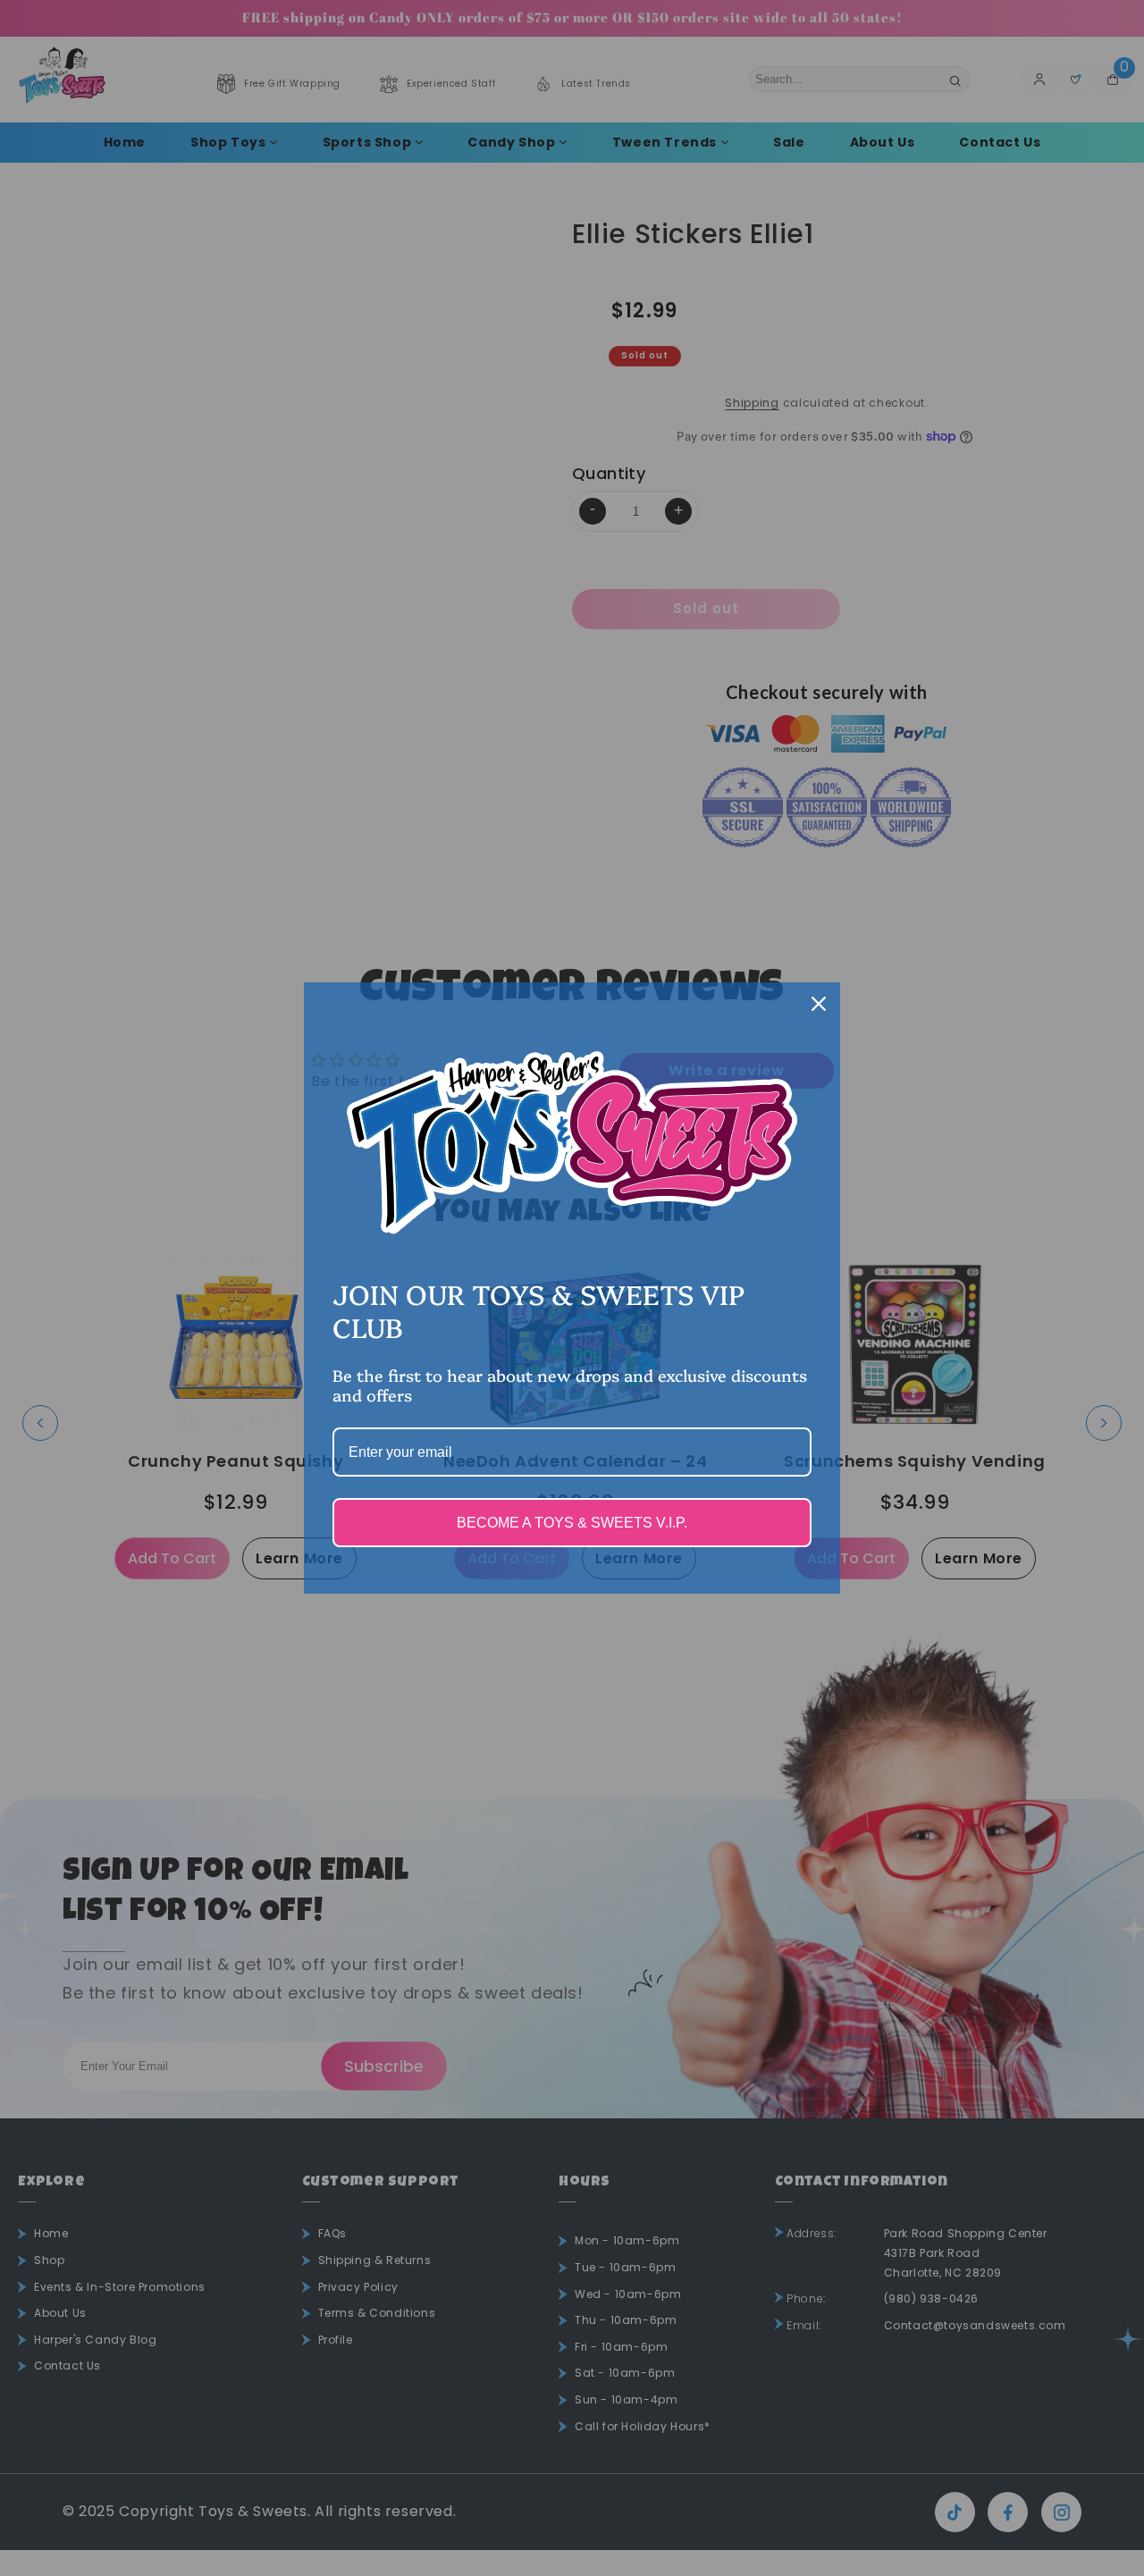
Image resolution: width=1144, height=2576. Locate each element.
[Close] (819, 1004)
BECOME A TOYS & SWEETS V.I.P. (572, 1523)
